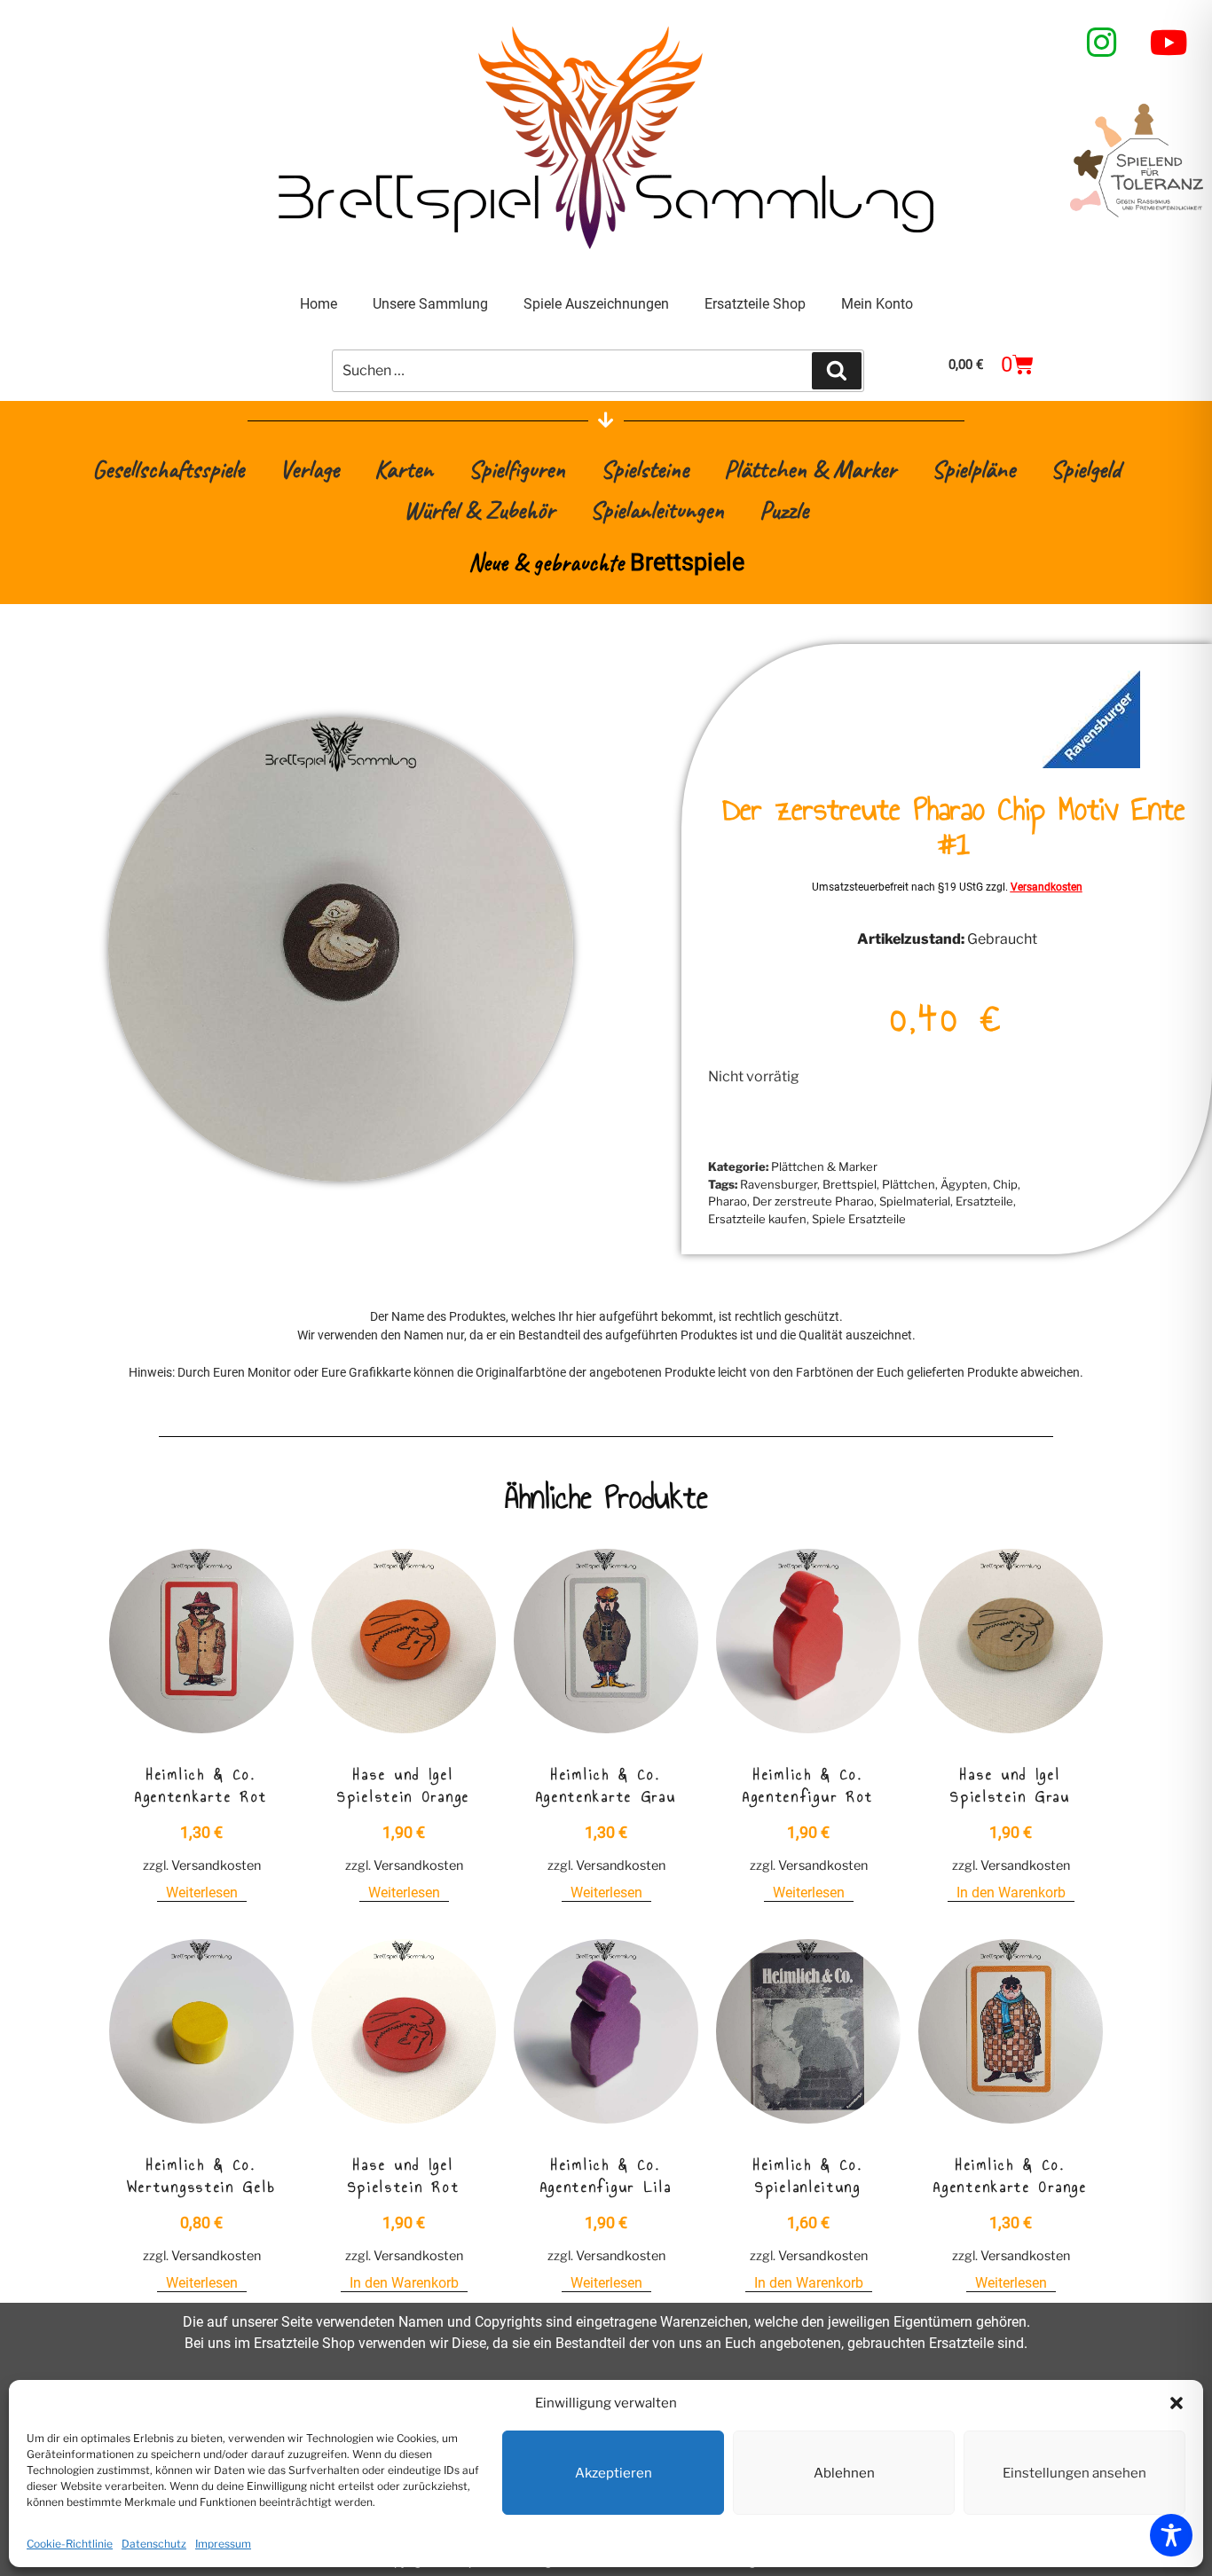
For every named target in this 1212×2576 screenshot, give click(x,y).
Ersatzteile (984, 1201)
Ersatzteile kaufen (757, 1219)
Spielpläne (973, 469)
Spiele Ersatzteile (859, 1219)
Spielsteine (645, 469)
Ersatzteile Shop (755, 304)
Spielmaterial (915, 1201)
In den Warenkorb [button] (1011, 1893)
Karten (404, 469)
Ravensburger (779, 1184)
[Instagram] (1102, 43)
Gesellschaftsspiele (168, 469)
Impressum (223, 2544)
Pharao (728, 1201)
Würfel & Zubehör (479, 510)
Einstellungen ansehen (1074, 2473)
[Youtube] (1169, 43)
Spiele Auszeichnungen (596, 304)
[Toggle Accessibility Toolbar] (1171, 2535)
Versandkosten (1047, 887)
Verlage (309, 469)
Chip (1005, 1184)
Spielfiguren (517, 469)
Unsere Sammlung (430, 304)
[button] (1177, 2403)
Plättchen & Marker (810, 469)
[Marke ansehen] (1091, 763)
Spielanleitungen (657, 510)
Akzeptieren (614, 2473)
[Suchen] (837, 371)
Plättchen (909, 1184)
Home (319, 304)
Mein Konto (877, 304)
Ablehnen (844, 2473)
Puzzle (784, 510)
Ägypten (964, 1184)
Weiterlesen (202, 1893)
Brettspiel (850, 1184)
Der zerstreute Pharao (813, 1201)
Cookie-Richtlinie (70, 2544)
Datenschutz (154, 2544)
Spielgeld (1086, 469)
